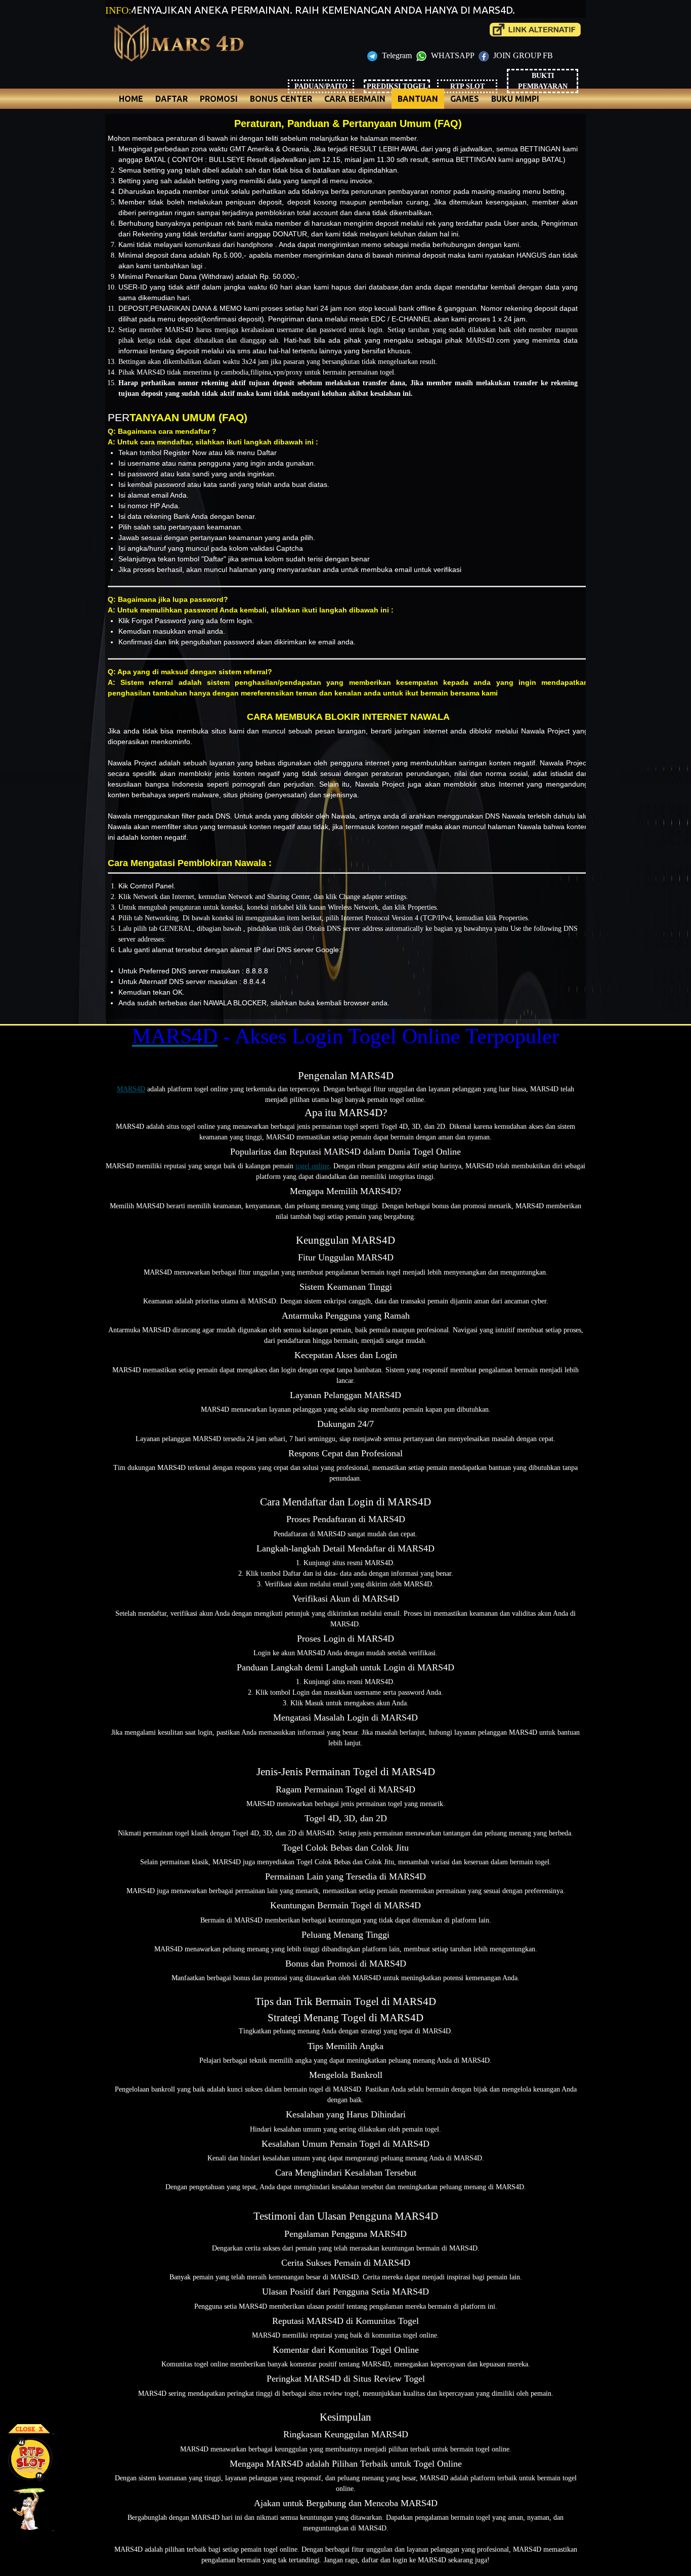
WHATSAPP (452, 55)
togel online (312, 1166)
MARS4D (131, 1089)
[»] (535, 30)
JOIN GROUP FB (522, 55)
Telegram (397, 55)
